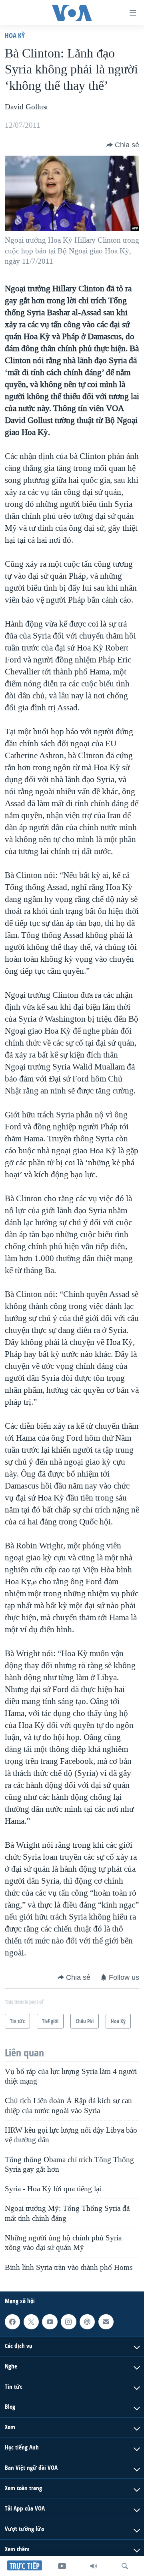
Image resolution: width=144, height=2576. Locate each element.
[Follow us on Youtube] (50, 2322)
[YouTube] (62, 2566)
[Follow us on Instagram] (68, 2322)
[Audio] (94, 2566)
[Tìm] (125, 2566)
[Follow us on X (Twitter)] (31, 2322)
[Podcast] (87, 2322)
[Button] (123, 145)
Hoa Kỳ (15, 35)
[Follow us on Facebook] (12, 2322)
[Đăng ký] (106, 2322)
